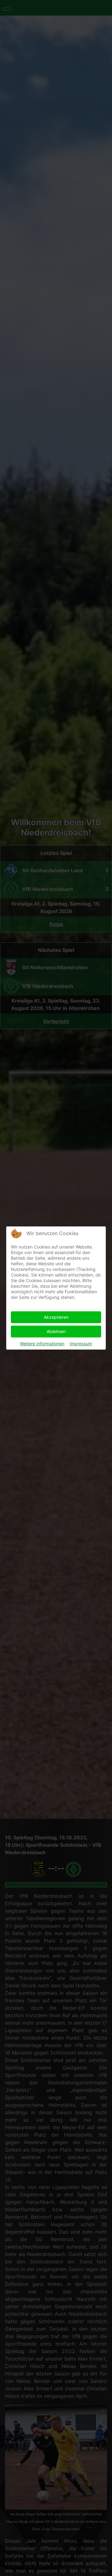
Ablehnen (56, 1331)
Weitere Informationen (42, 1344)
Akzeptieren (56, 1317)
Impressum (81, 1344)
